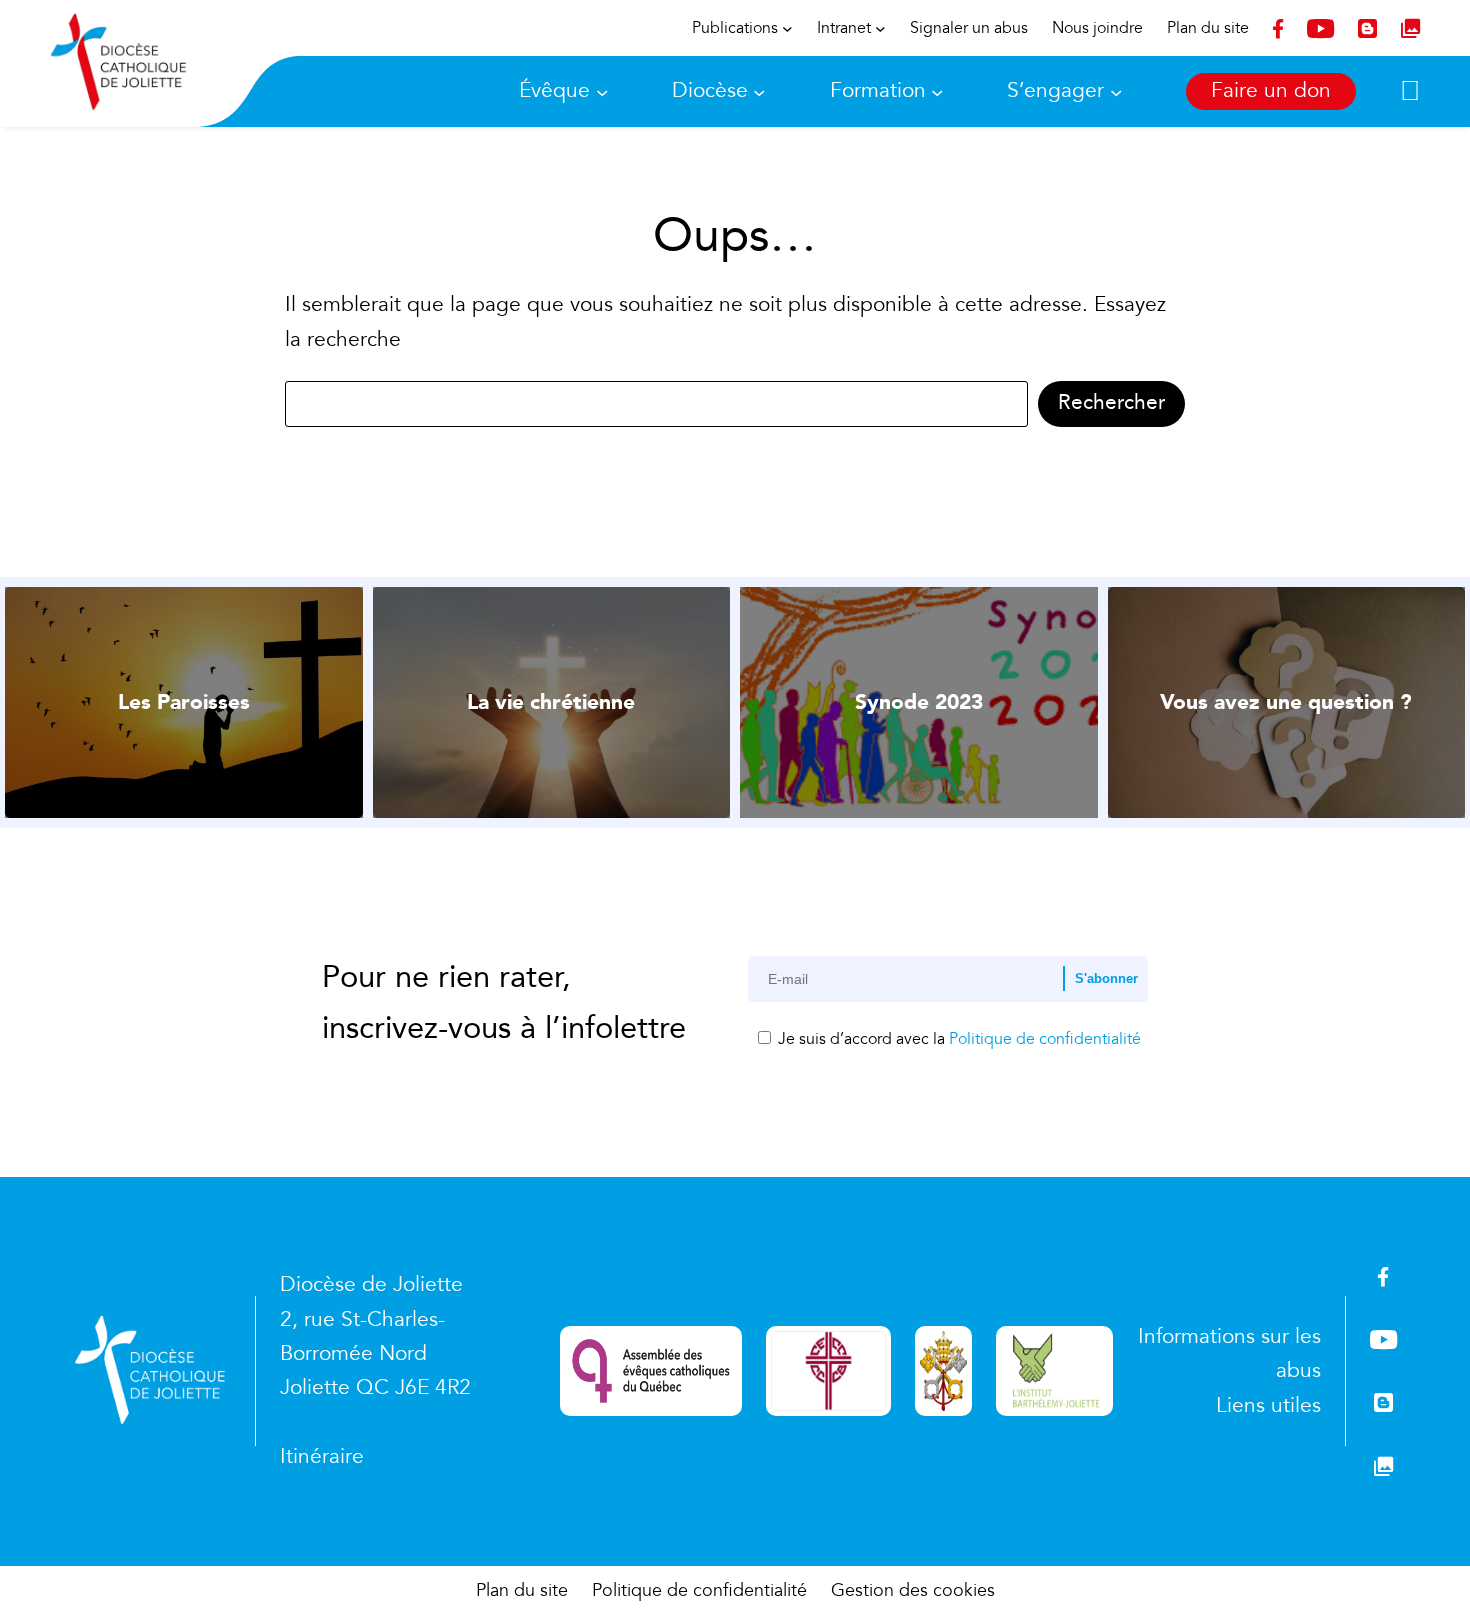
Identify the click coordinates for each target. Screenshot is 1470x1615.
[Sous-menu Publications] (787, 28)
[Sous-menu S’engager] (1116, 91)
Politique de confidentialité (1045, 1039)
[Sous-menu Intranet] (880, 28)
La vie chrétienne (551, 702)
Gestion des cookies (913, 1590)
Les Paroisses (184, 702)
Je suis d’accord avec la (957, 1039)
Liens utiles (1268, 1405)
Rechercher (1111, 402)
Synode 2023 (919, 702)
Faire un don (1271, 90)
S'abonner (1106, 978)
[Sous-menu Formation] (937, 91)
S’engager (1055, 90)
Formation (878, 90)
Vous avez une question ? (1286, 702)
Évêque (554, 90)
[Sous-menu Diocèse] (759, 91)
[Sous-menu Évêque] (602, 91)
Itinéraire (322, 1456)
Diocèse (710, 90)
